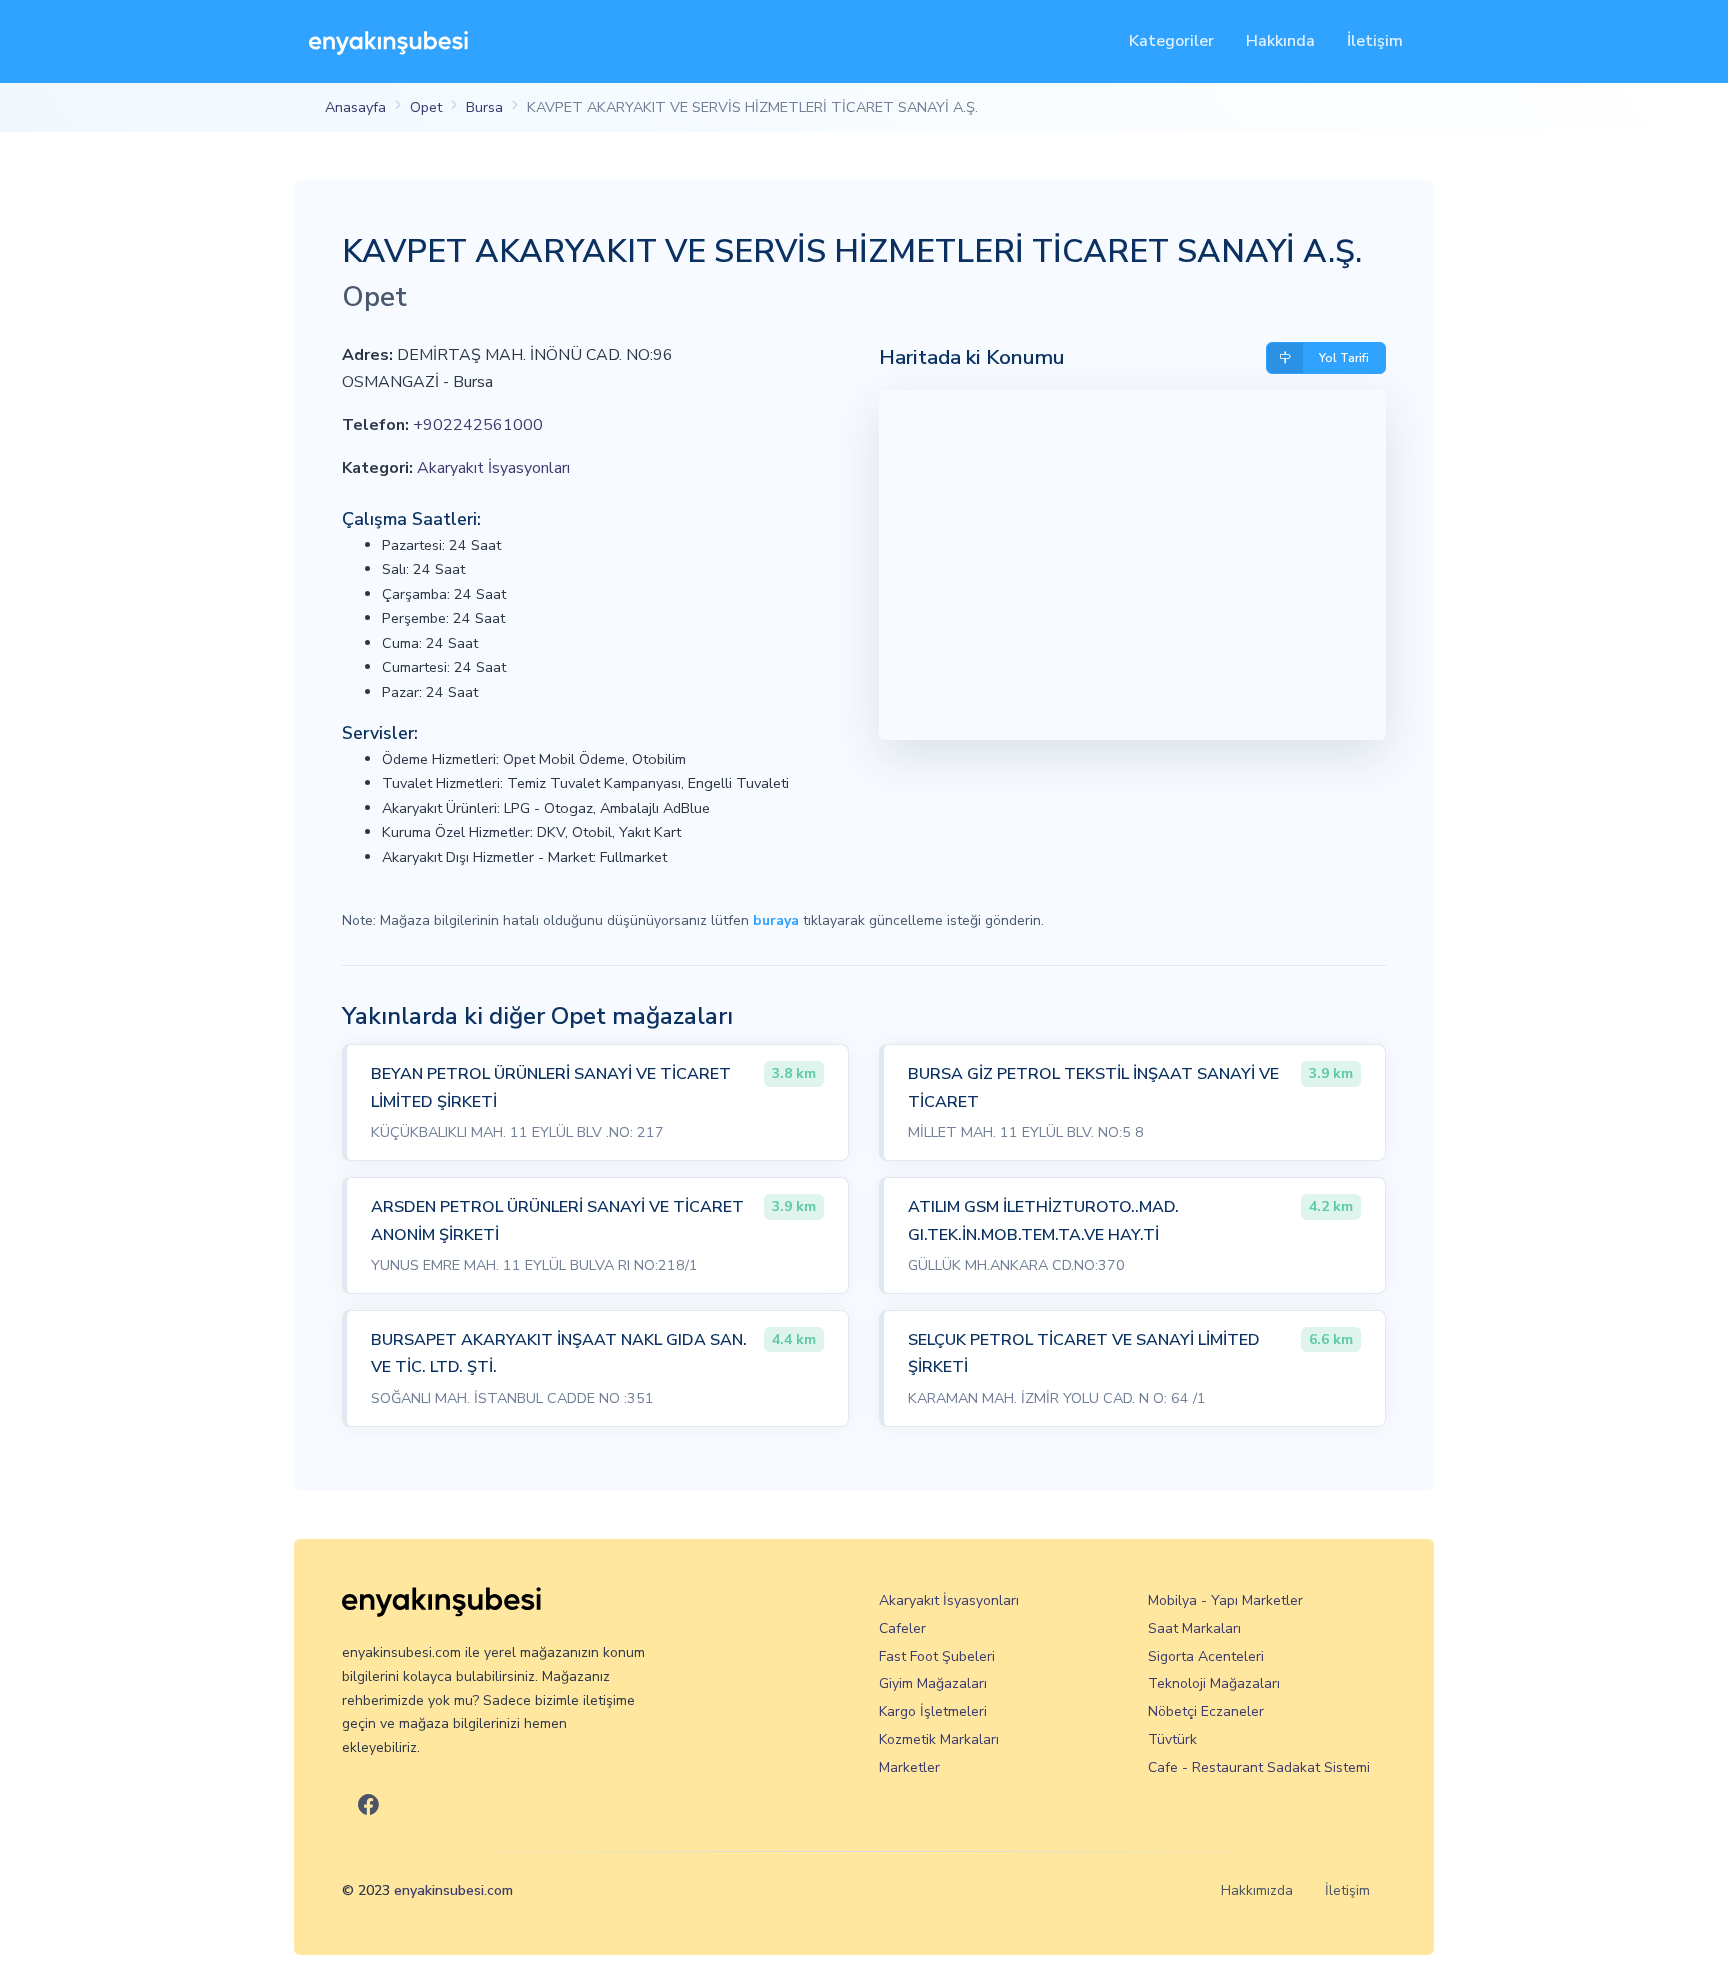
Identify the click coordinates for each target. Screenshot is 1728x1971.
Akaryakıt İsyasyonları (493, 468)
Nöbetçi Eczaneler (1206, 1711)
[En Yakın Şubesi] (388, 41)
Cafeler (902, 1628)
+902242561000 (478, 425)
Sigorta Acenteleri (1206, 1656)
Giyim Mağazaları (933, 1683)
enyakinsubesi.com (453, 1890)
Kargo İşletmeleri (933, 1711)
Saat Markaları (1194, 1628)
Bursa (484, 107)
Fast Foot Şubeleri (937, 1656)
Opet (426, 107)
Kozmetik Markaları (939, 1739)
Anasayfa (355, 107)
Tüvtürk (1172, 1739)
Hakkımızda (1257, 1890)
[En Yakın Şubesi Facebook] (368, 1805)
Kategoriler (1171, 41)
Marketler (909, 1767)
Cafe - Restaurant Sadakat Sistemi (1259, 1767)
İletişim (1375, 41)
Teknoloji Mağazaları (1214, 1683)
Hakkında (1280, 41)
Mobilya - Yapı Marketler (1225, 1600)
